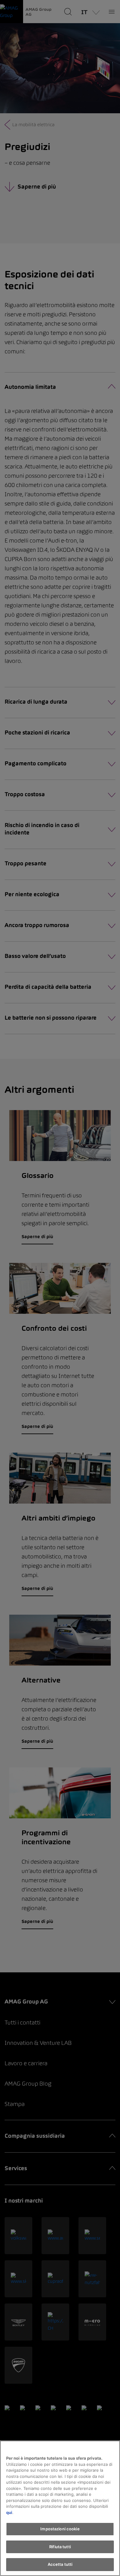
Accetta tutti (60, 2564)
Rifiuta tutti (60, 2547)
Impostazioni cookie (60, 2529)
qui (9, 2512)
